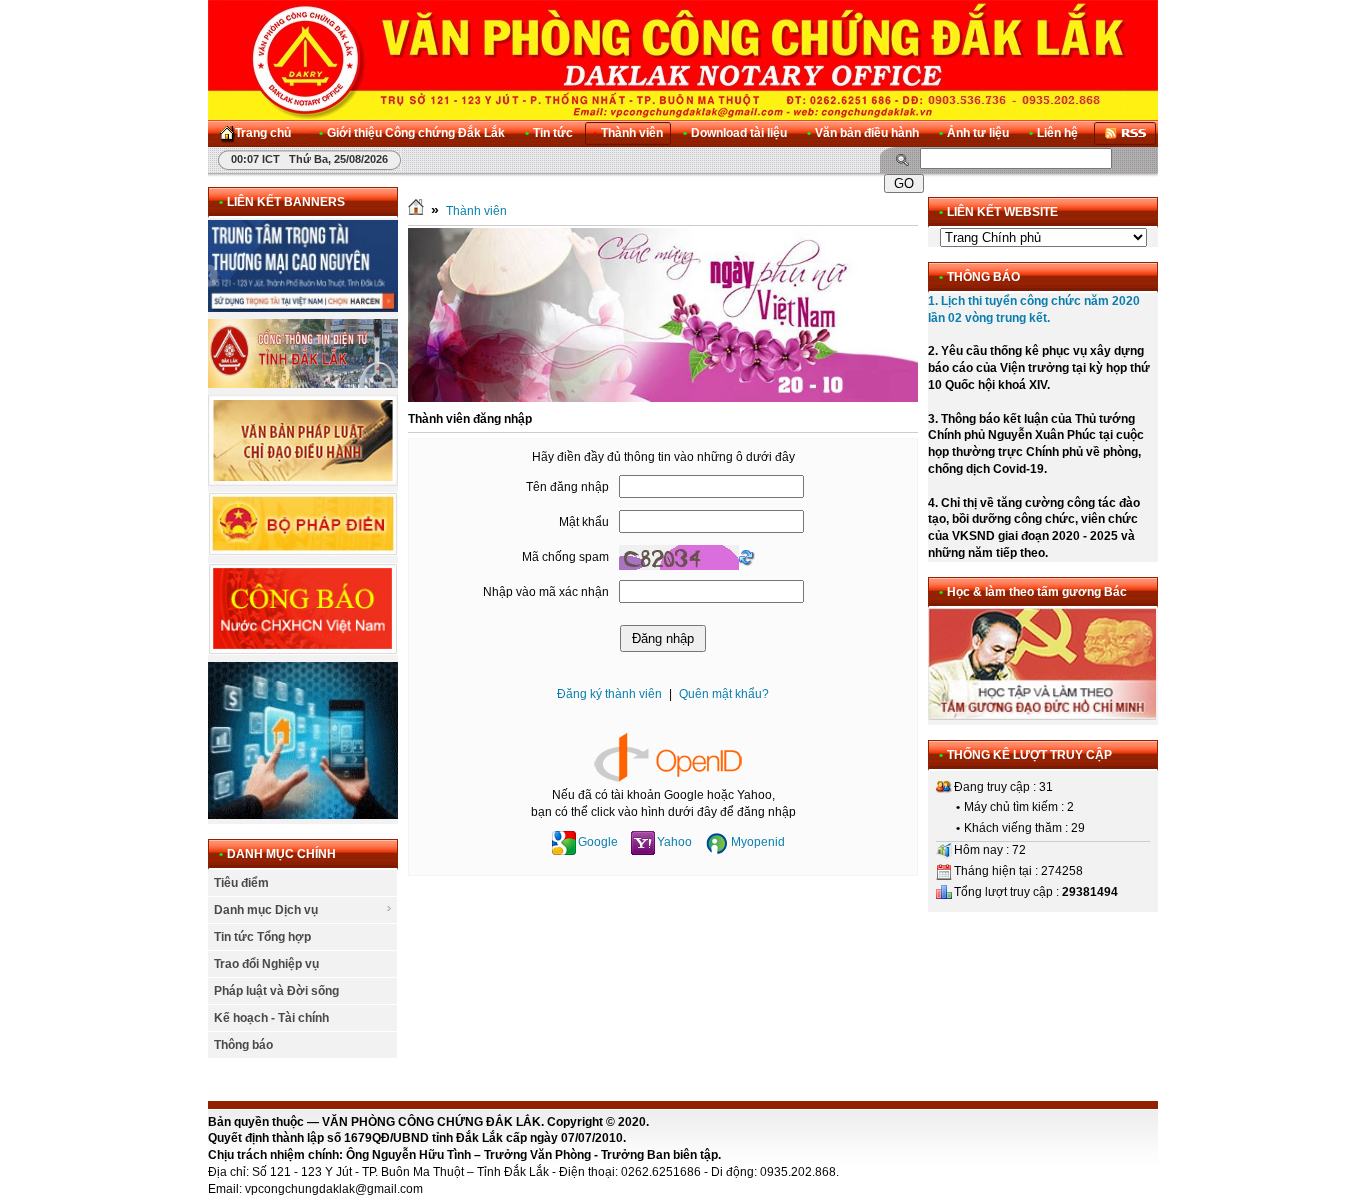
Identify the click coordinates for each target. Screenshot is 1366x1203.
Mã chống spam (565, 557)
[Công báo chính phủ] (303, 651)
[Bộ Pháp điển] (303, 552)
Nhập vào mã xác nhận (546, 592)
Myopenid (758, 842)
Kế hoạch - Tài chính (271, 1018)
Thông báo (243, 1045)
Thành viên (476, 211)
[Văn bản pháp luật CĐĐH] (303, 482)
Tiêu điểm (241, 883)
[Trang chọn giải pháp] (303, 815)
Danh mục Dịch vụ (266, 910)
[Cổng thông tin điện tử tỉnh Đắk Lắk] (303, 384)
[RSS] (1125, 133)
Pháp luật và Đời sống (276, 991)
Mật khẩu (584, 522)
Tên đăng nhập (567, 487)
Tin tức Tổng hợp (262, 937)
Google (598, 842)
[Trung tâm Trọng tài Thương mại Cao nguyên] (303, 308)
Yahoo (674, 842)
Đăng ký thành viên (609, 694)
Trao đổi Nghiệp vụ (266, 964)
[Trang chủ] (416, 211)
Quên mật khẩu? (724, 694)
